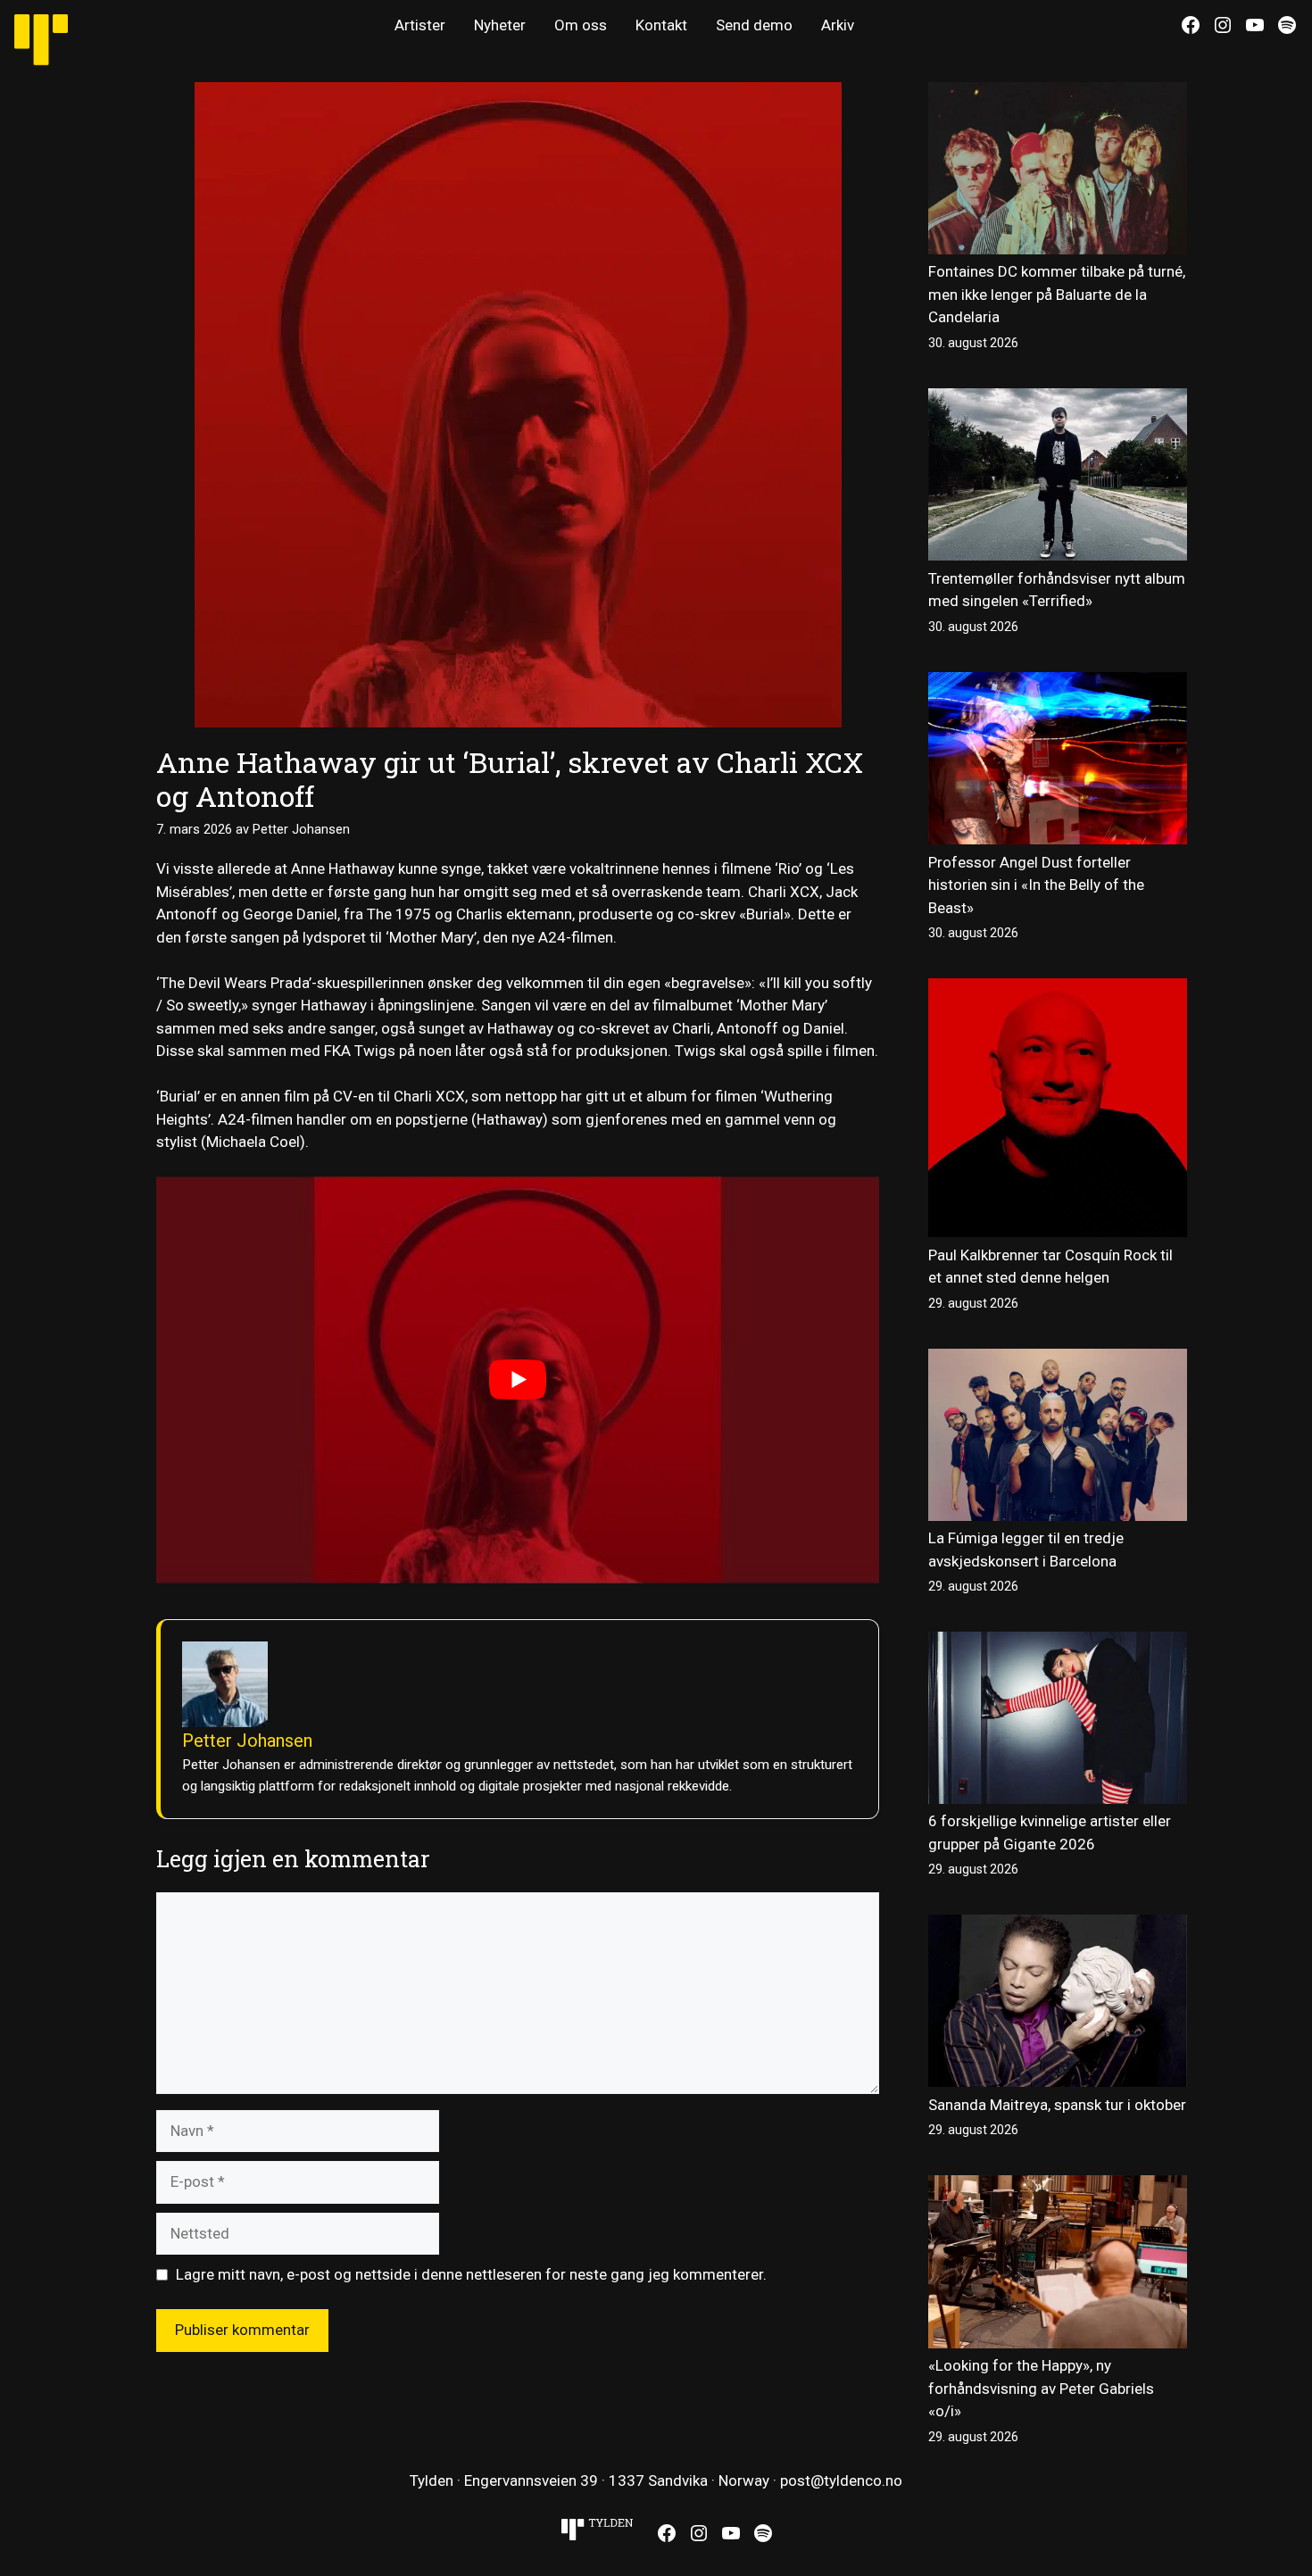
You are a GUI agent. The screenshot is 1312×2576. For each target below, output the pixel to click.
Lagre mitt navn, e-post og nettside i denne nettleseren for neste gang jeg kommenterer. (471, 2274)
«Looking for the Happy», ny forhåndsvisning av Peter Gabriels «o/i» (1041, 2388)
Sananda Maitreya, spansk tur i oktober (1057, 2105)
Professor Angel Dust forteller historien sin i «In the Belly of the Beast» (1036, 885)
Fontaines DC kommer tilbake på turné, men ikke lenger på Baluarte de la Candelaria (1057, 294)
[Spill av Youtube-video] (518, 1379)
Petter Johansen (247, 1741)
